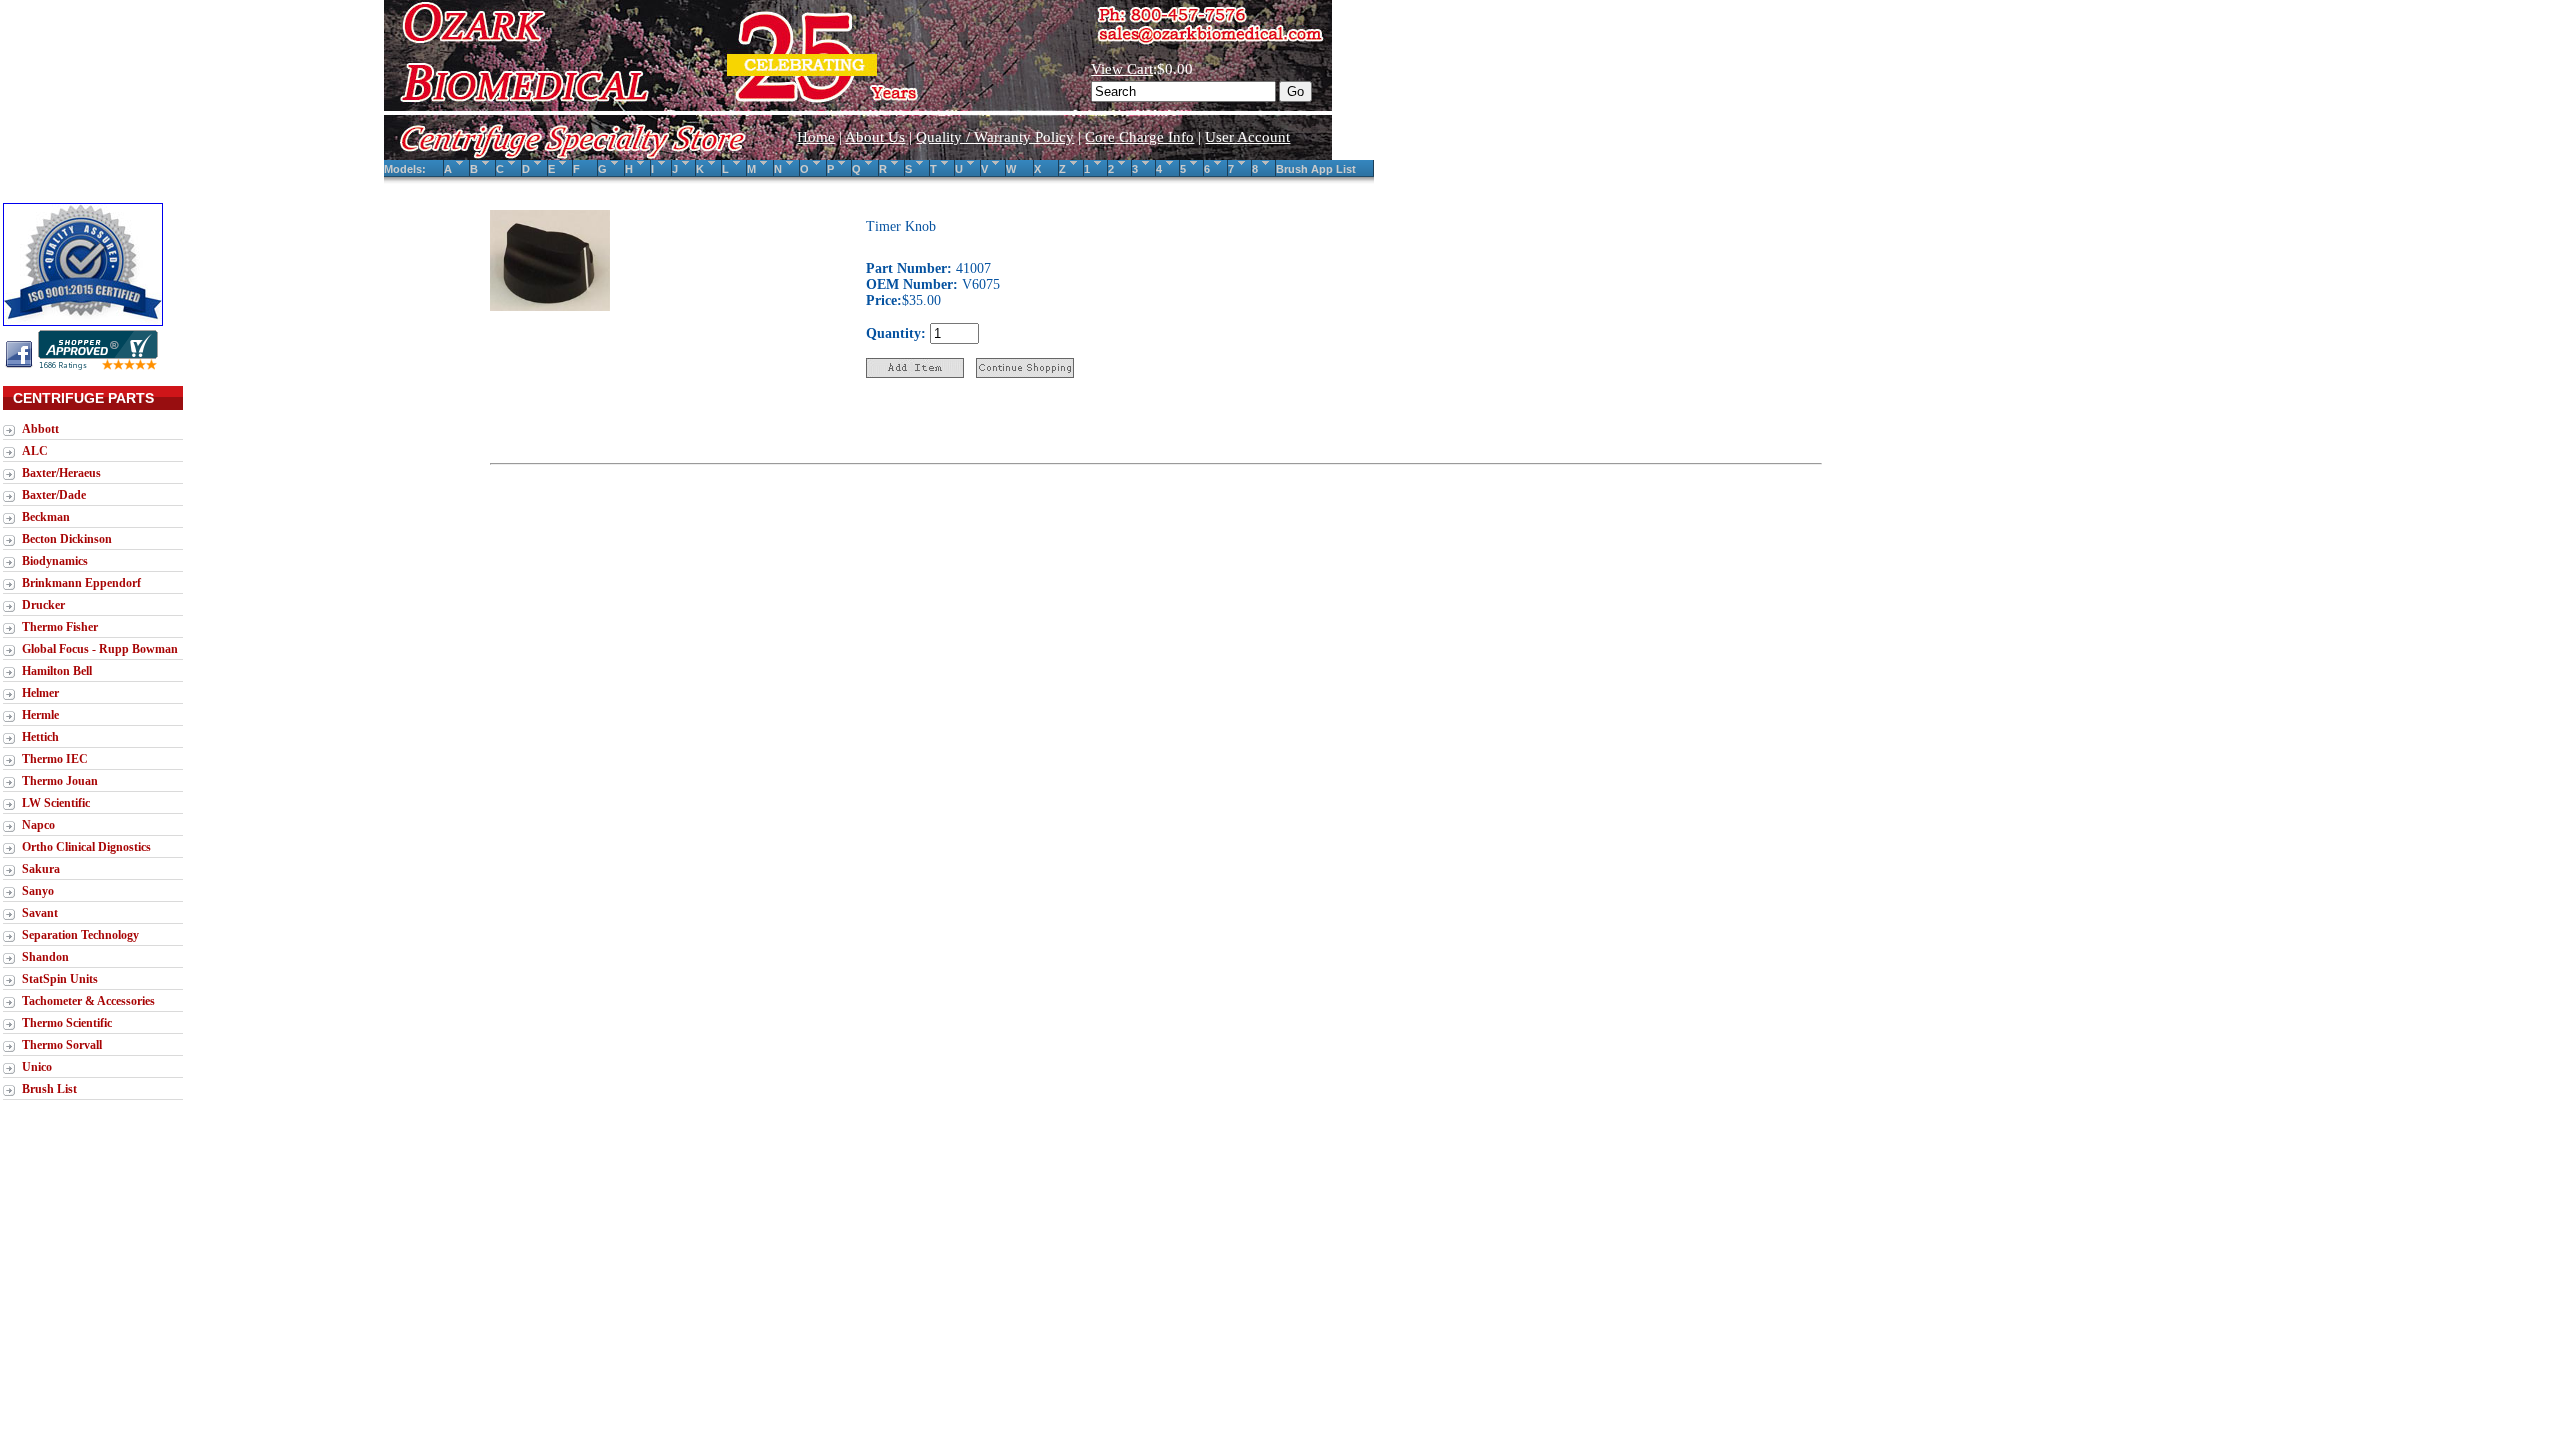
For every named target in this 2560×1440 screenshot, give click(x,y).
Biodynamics (55, 561)
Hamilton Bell (57, 671)
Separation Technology (80, 935)
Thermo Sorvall (62, 1045)
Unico (37, 1067)
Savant (40, 913)
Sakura (41, 869)
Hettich (40, 737)
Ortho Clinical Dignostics (86, 847)
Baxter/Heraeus (61, 473)
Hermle (40, 715)
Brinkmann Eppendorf (81, 583)
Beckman (46, 517)
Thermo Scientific (67, 1023)
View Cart (1122, 69)
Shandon (45, 957)
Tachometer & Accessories (88, 1001)
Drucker (43, 605)
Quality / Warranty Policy (995, 137)
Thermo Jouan (60, 781)
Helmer (40, 693)
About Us (875, 137)
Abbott (40, 429)
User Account (1247, 137)
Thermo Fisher (60, 627)
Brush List (49, 1089)
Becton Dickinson (67, 539)
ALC (35, 451)
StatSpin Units (60, 979)
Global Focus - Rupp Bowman (100, 649)
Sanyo (38, 891)
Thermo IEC (55, 759)
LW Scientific (56, 803)
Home (816, 137)
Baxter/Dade (54, 495)
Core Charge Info (1139, 137)
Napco (38, 825)
